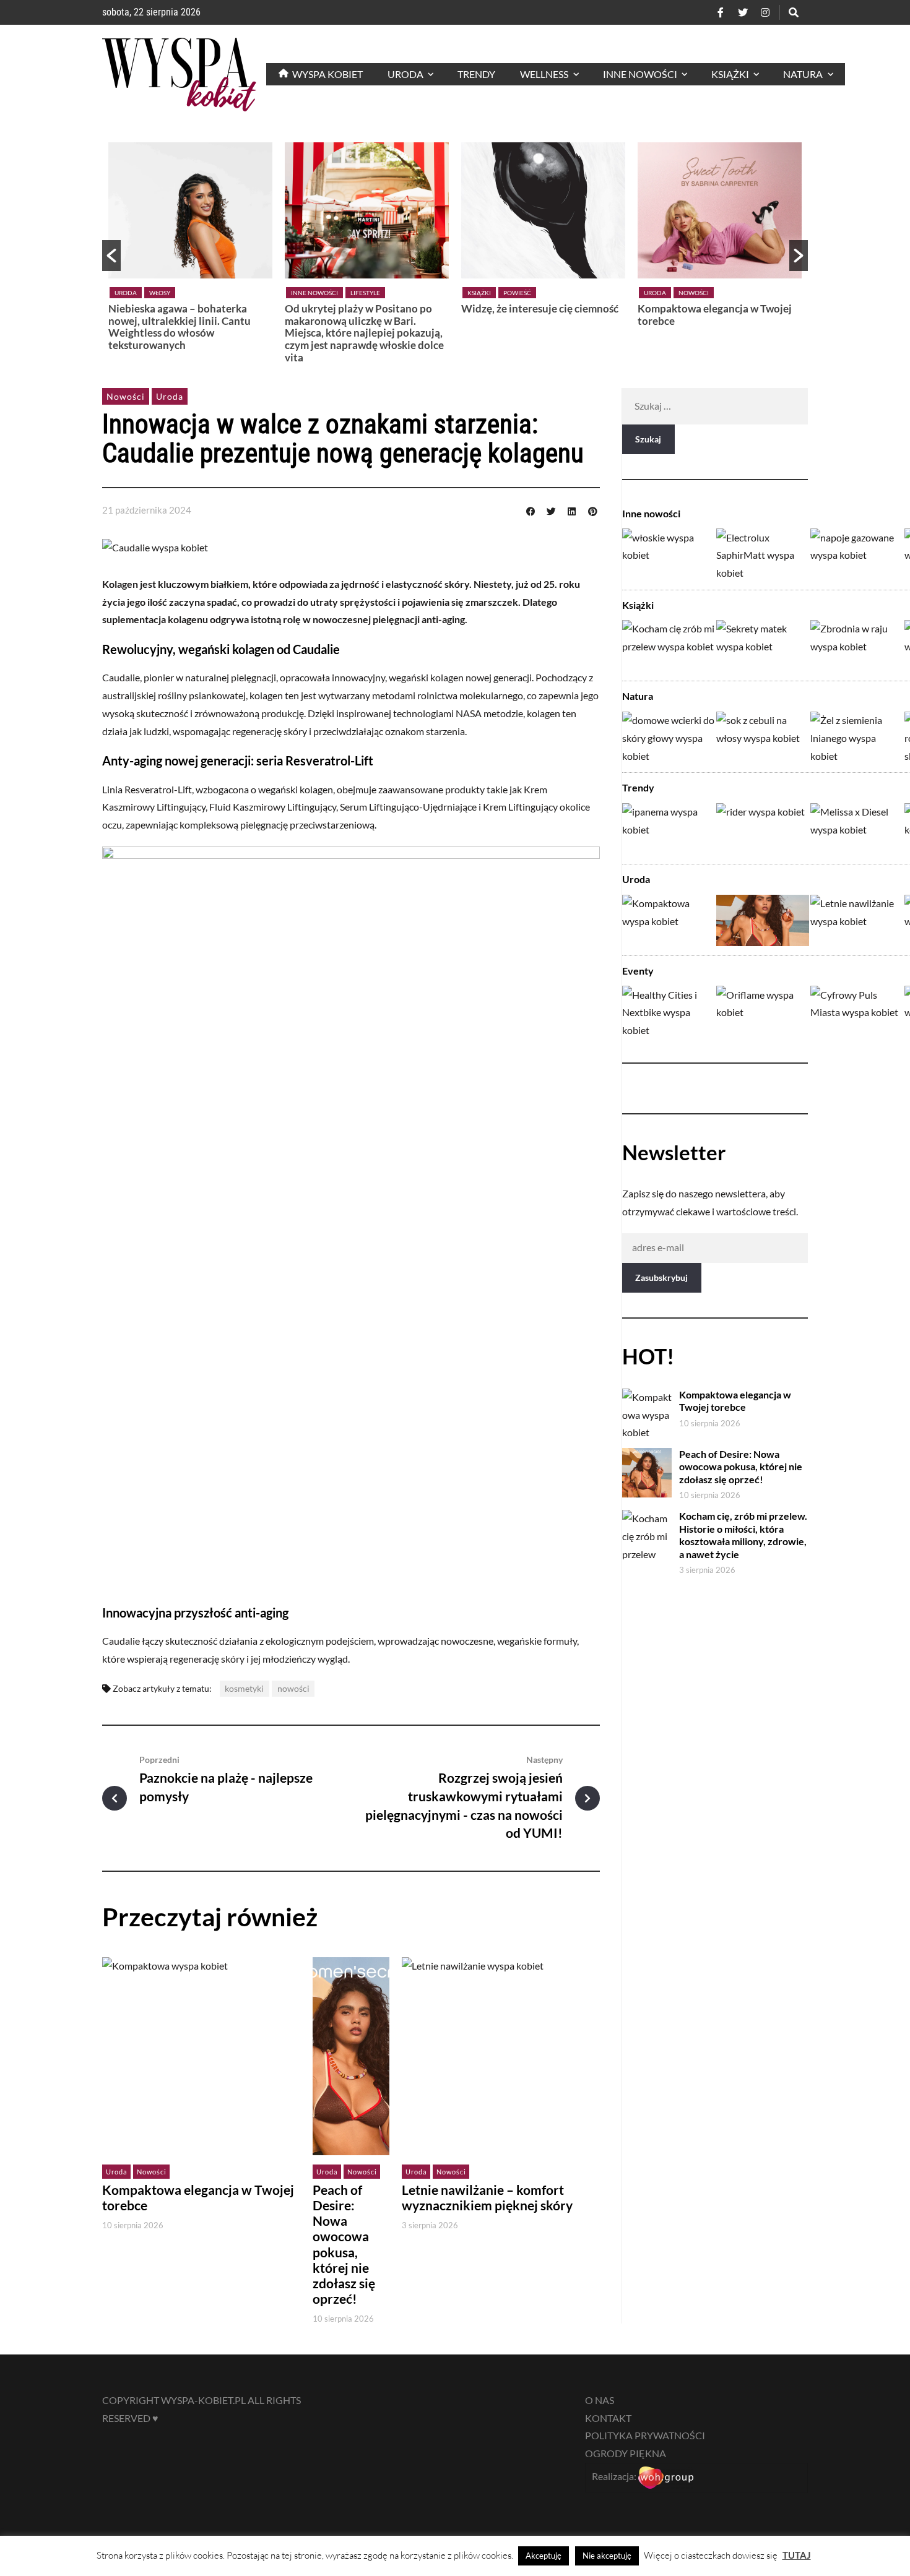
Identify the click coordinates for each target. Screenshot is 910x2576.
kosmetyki (244, 1688)
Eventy (638, 971)
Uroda (126, 293)
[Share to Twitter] (551, 510)
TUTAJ (797, 2555)
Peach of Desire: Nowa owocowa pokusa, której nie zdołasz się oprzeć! (344, 2244)
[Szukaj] (794, 12)
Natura (638, 696)
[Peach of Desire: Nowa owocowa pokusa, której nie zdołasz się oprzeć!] (763, 920)
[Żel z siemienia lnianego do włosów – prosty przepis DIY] (857, 737)
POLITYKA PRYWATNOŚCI (645, 2435)
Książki (479, 293)
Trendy (638, 787)
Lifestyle (365, 293)
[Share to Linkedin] (572, 510)
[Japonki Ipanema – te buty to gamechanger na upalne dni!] (669, 829)
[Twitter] (743, 12)
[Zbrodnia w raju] (857, 646)
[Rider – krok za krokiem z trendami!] (763, 829)
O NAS (600, 2400)
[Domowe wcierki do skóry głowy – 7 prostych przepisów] (669, 737)
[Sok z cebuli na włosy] (763, 737)
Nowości (694, 293)
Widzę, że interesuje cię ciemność (540, 308)
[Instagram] (765, 12)
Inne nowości (314, 293)
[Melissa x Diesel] (857, 829)
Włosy (160, 293)
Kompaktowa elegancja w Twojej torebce (715, 315)
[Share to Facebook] (531, 510)
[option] (190, 250)
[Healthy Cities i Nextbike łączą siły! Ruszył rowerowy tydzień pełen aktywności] (669, 1011)
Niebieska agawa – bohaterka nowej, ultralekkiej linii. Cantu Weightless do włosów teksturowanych (180, 327)
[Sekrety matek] (763, 646)
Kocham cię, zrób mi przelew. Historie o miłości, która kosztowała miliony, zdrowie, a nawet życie (743, 1535)
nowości (293, 1688)
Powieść (517, 293)
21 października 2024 (147, 510)
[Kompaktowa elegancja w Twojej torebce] (669, 920)
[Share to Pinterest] (592, 510)
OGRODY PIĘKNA (626, 2453)
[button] (111, 256)
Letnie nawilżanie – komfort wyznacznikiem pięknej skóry (487, 2198)
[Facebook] (721, 12)
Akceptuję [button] (544, 2556)
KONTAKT (608, 2418)
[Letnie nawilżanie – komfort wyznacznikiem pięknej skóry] (857, 920)
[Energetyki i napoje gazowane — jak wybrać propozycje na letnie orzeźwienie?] (857, 554)
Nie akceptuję (607, 2556)
